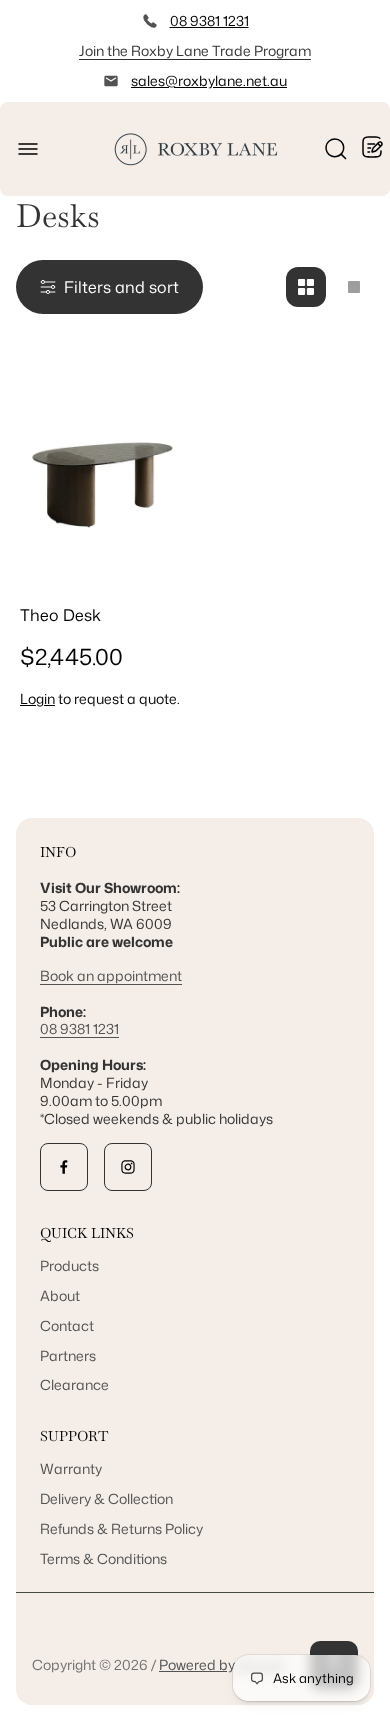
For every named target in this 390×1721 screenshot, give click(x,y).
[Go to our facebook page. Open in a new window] (64, 1167)
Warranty (71, 1468)
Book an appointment (111, 975)
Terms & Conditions (103, 1558)
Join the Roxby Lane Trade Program (195, 50)
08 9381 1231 (209, 20)
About (60, 1295)
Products (69, 1265)
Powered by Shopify (222, 1664)
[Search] (336, 149)
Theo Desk (60, 615)
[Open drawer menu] (28, 149)
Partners (68, 1355)
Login (37, 698)
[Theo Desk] (101, 481)
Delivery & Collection (106, 1498)
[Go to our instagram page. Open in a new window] (128, 1167)
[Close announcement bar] (362, 51)
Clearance (74, 1384)
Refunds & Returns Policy (121, 1528)
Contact (67, 1325)
